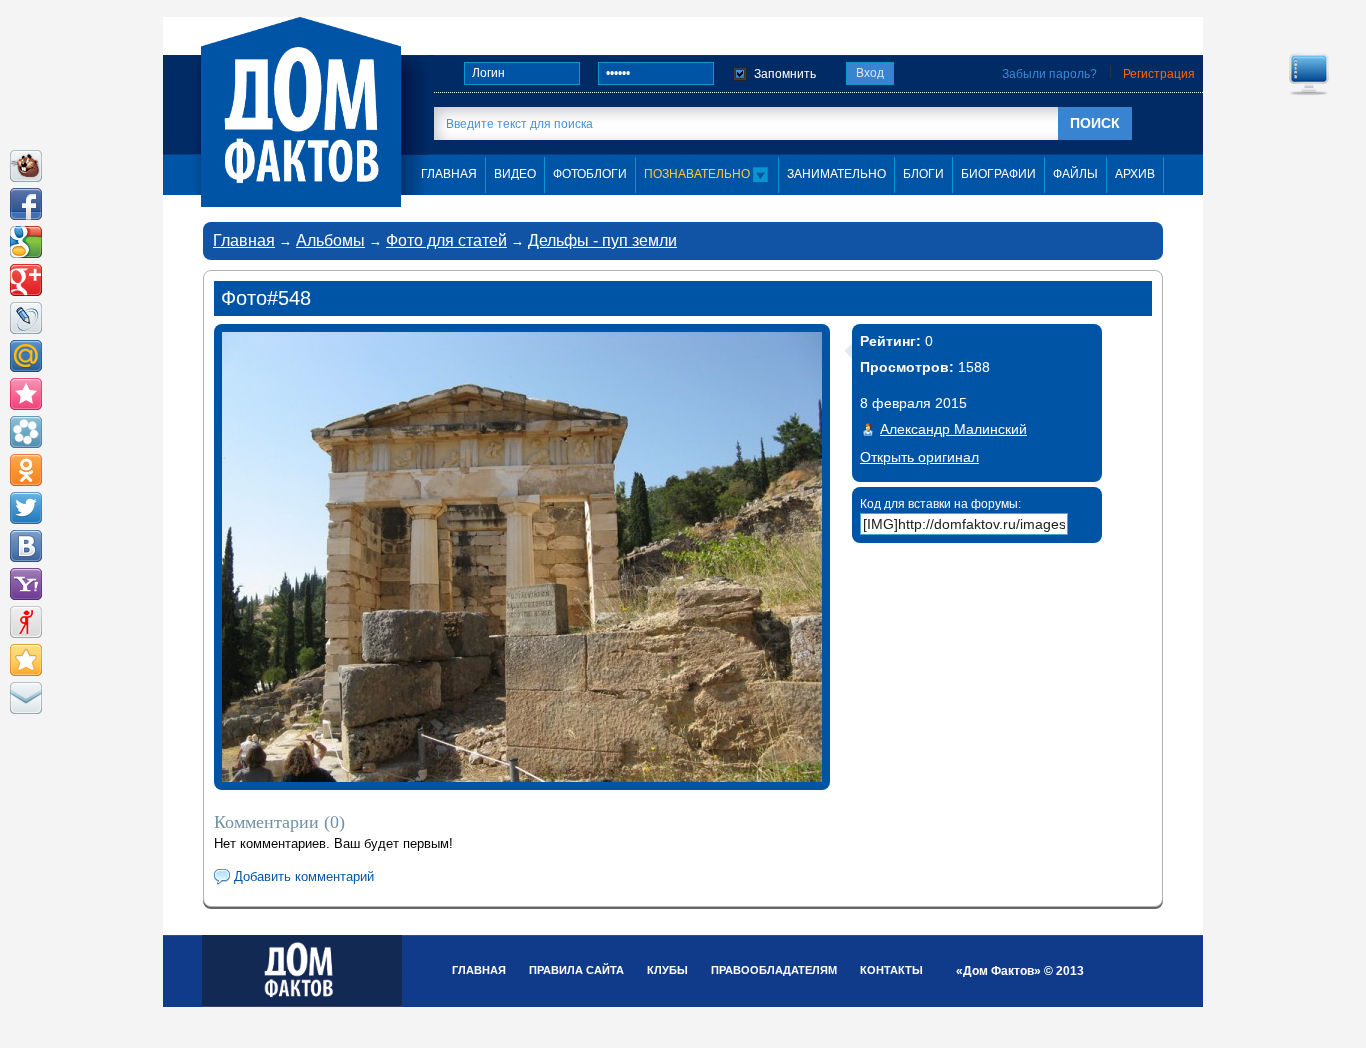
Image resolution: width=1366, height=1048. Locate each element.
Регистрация (1159, 74)
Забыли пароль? (1049, 74)
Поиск (1095, 123)
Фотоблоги (590, 174)
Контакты (891, 970)
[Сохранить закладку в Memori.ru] (26, 394)
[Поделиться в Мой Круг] (26, 432)
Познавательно (698, 174)
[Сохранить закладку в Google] (26, 242)
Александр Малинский (953, 429)
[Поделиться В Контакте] (26, 546)
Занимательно (836, 174)
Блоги (923, 174)
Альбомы (330, 240)
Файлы (1075, 174)
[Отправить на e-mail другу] (26, 698)
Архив (1135, 174)
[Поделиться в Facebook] (26, 204)
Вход (870, 73)
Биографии (998, 174)
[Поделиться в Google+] (26, 280)
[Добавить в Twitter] (26, 508)
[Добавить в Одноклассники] (26, 470)
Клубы (667, 970)
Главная (244, 240)
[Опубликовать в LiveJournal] (26, 318)
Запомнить (785, 74)
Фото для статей (446, 240)
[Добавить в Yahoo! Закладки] (26, 584)
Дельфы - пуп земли (602, 240)
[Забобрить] (26, 166)
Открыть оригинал (919, 457)
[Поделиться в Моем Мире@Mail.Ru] (26, 356)
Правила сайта (576, 970)
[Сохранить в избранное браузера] (26, 660)
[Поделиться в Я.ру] (26, 622)
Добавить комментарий (304, 876)
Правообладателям (774, 970)
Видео (515, 174)
